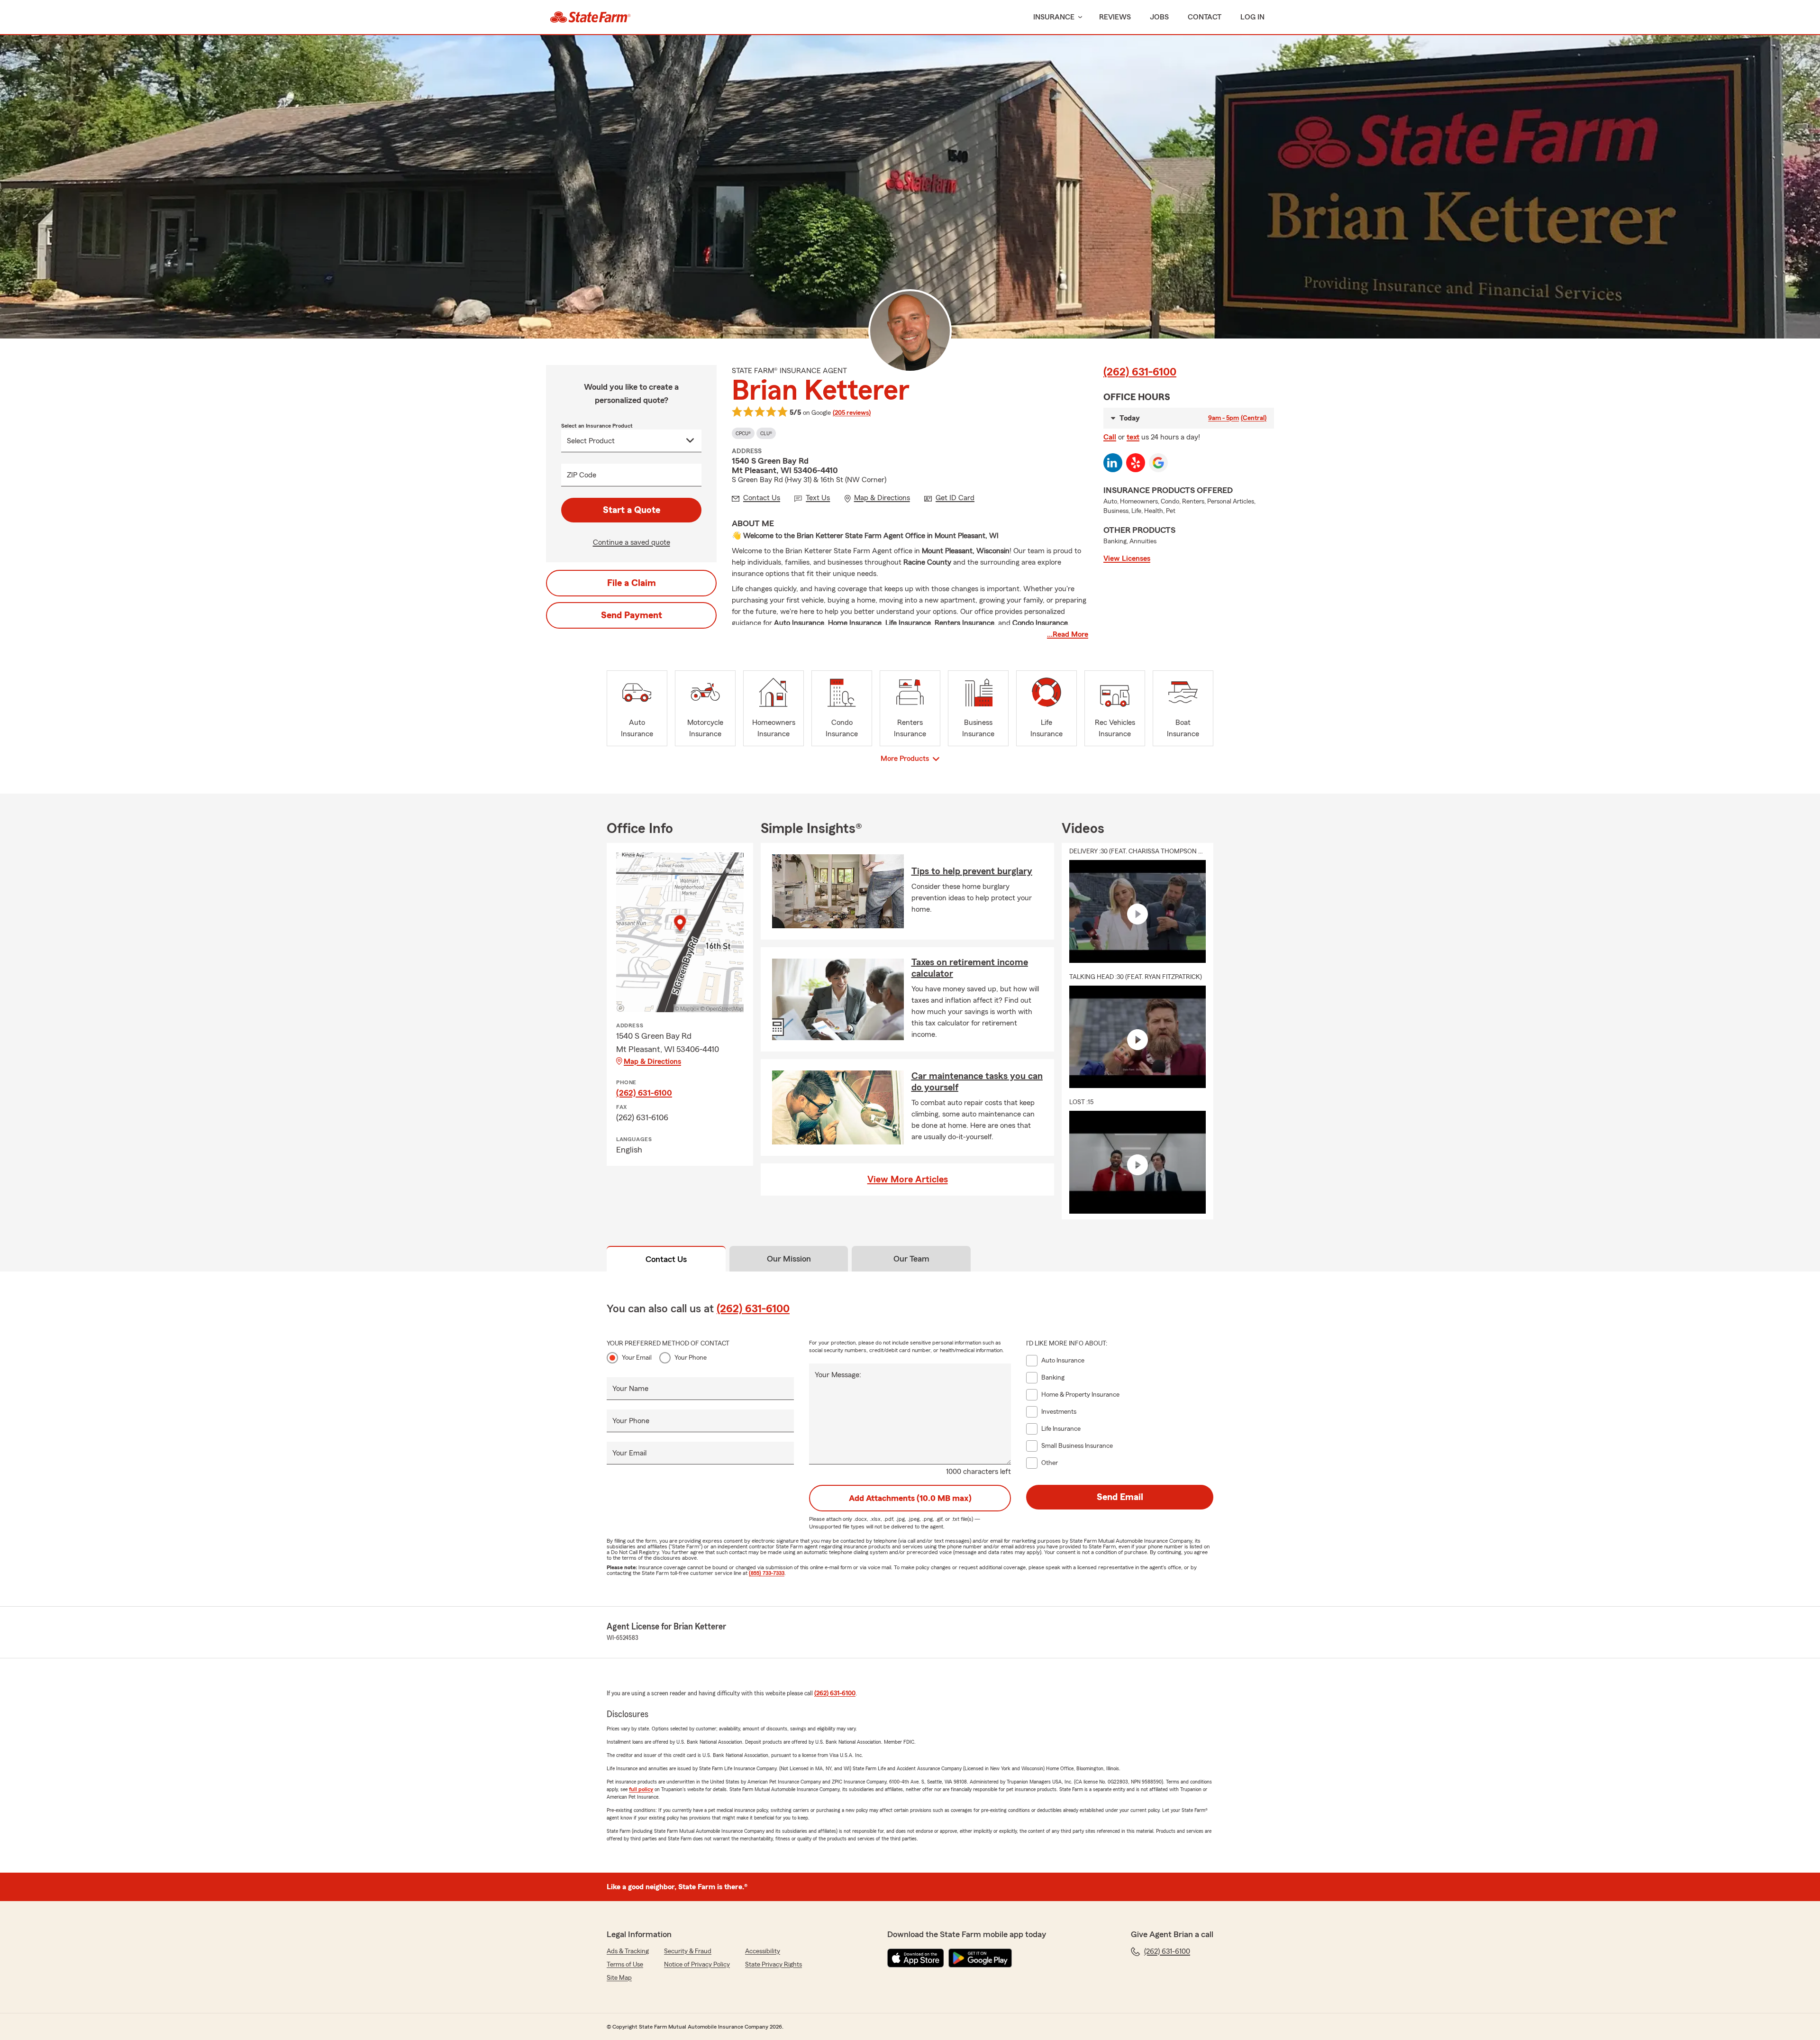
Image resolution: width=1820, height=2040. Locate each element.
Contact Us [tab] (666, 1259)
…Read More (1068, 634)
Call (1110, 437)
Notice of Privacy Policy (697, 1965)
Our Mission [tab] (789, 1259)
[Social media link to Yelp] (1136, 463)
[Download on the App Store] (916, 1958)
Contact (1205, 17)
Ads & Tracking (628, 1951)
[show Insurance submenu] (1078, 17)
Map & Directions (652, 1061)
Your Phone (691, 1358)
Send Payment (632, 615)
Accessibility (763, 1951)
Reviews (1115, 17)
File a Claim (632, 583)
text (1133, 437)
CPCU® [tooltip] (743, 433)
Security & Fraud (688, 1951)
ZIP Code (582, 475)
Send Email (1120, 1497)
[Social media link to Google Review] (1158, 463)
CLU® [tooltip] (766, 433)
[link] (590, 17)
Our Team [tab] (911, 1259)
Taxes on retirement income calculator (970, 968)
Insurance (1054, 17)
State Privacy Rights (773, 1965)
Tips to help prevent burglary (972, 871)
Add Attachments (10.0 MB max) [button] (910, 1498)
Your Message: (838, 1375)
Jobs (1159, 17)
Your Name (630, 1389)
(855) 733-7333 (767, 1573)
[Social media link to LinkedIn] (1113, 463)
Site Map (619, 1978)
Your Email (637, 1358)
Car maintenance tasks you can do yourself (977, 1082)
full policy (641, 1789)
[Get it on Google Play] (980, 1958)
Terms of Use (625, 1965)
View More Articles (908, 1180)
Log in (1252, 17)
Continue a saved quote (632, 542)
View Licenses (1127, 558)
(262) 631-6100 (1140, 372)
